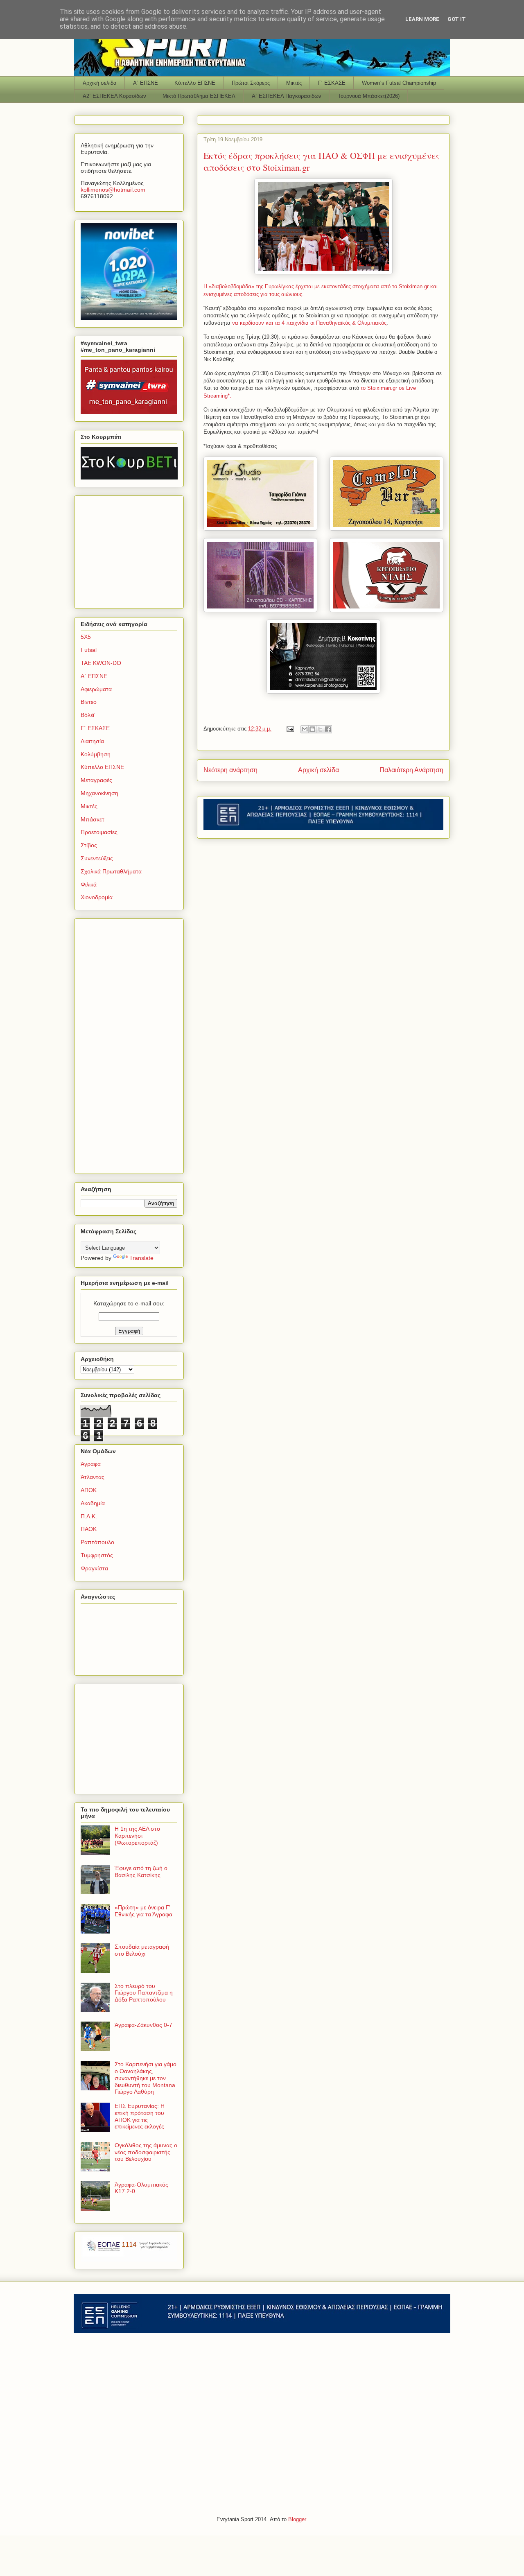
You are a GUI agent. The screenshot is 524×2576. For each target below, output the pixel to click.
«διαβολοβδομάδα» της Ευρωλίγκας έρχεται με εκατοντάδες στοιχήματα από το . (316, 286)
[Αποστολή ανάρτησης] (290, 729)
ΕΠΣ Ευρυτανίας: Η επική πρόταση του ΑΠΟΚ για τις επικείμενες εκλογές (140, 2116)
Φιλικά (89, 884)
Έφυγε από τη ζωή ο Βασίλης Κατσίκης (141, 1872)
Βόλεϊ (87, 715)
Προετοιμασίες (99, 832)
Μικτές (294, 83)
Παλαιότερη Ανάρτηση (411, 770)
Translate (141, 1258)
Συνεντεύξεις (97, 858)
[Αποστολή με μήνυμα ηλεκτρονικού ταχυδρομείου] (305, 729)
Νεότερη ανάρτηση (230, 770)
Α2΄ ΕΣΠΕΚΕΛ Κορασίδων (114, 96)
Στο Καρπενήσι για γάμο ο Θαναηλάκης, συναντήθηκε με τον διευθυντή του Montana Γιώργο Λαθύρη (146, 2078)
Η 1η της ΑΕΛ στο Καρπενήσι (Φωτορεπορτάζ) (137, 1836)
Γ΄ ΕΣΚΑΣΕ (332, 83)
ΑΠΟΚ (89, 1490)
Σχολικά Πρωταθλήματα (111, 871)
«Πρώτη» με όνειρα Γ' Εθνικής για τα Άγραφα (143, 1911)
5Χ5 (86, 637)
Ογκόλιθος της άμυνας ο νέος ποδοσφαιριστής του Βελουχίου (146, 2152)
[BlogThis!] (312, 729)
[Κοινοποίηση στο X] (320, 729)
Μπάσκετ (93, 819)
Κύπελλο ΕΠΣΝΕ (195, 83)
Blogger (297, 2519)
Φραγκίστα (94, 1568)
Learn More (422, 19)
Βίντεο (89, 702)
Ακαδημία (93, 1503)
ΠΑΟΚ (89, 1529)
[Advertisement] (132, 550)
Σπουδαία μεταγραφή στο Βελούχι (142, 1950)
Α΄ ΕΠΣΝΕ (146, 83)
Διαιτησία (92, 741)
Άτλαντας (93, 1477)
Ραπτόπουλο (97, 1542)
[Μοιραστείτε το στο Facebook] (328, 729)
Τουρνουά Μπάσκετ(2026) (369, 96)
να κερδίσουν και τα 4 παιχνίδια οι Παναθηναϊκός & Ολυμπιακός (309, 323)
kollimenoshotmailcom (113, 190)
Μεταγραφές (96, 780)
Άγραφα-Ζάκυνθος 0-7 (143, 2025)
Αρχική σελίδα (100, 83)
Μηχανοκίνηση (99, 793)
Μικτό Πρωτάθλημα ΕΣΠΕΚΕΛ (199, 96)
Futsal (89, 650)
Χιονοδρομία (97, 897)
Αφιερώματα (96, 689)
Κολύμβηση (96, 754)
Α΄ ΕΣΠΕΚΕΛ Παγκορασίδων (287, 96)
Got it (457, 19)
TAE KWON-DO (101, 663)
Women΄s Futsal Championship (399, 83)
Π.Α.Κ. (89, 1516)
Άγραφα (91, 1464)
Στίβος (89, 845)
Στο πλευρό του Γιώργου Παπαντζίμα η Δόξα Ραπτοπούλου (144, 1993)
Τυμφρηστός (97, 1555)
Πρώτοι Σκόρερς (251, 83)
